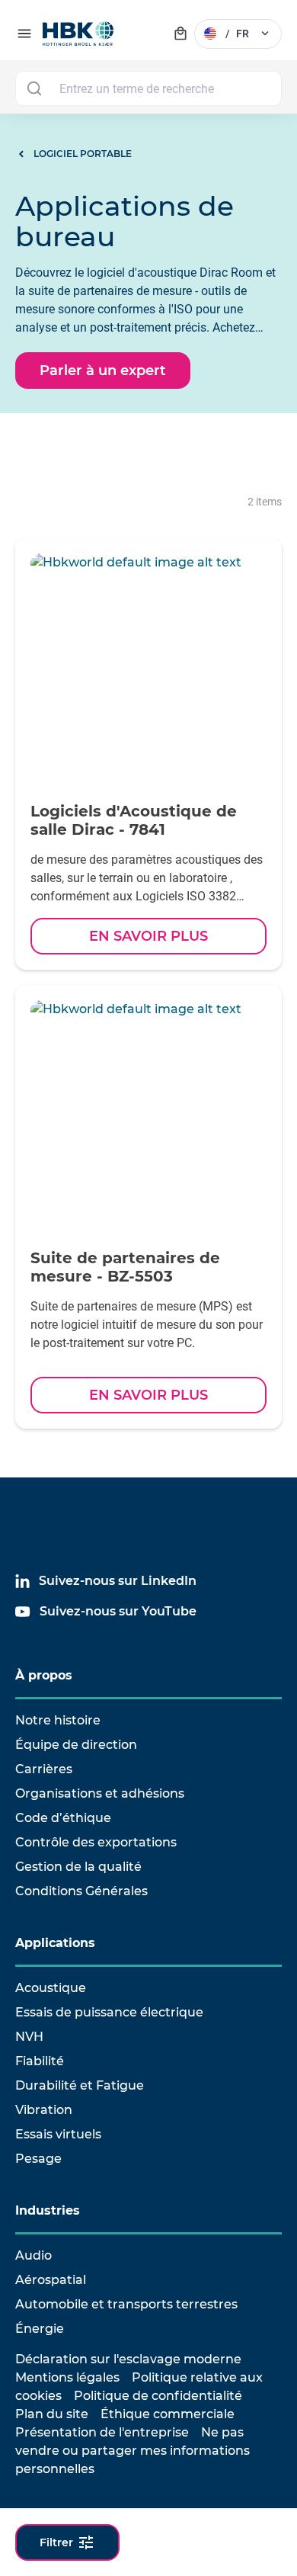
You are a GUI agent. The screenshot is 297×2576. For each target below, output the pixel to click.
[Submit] (34, 88)
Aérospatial (51, 2280)
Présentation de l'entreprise (102, 2432)
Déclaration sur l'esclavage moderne (128, 2359)
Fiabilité (40, 2061)
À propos (44, 1675)
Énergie (40, 2329)
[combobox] (148, 88)
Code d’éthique (63, 1818)
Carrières (44, 1769)
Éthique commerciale (168, 2414)
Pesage (38, 2159)
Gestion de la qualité (78, 1867)
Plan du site (52, 2414)
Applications (55, 1943)
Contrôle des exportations (96, 1842)
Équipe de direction (76, 1745)
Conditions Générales (81, 1891)
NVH (29, 2037)
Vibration (44, 2110)
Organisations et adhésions (100, 1793)
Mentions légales (67, 2377)
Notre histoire (58, 1720)
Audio (34, 2255)
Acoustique (51, 1988)
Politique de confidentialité (158, 2396)
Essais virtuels (58, 2134)
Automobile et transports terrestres (126, 2304)
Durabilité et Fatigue (80, 2085)
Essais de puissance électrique (109, 2012)
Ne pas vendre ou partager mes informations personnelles (133, 2451)
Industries (48, 2210)
